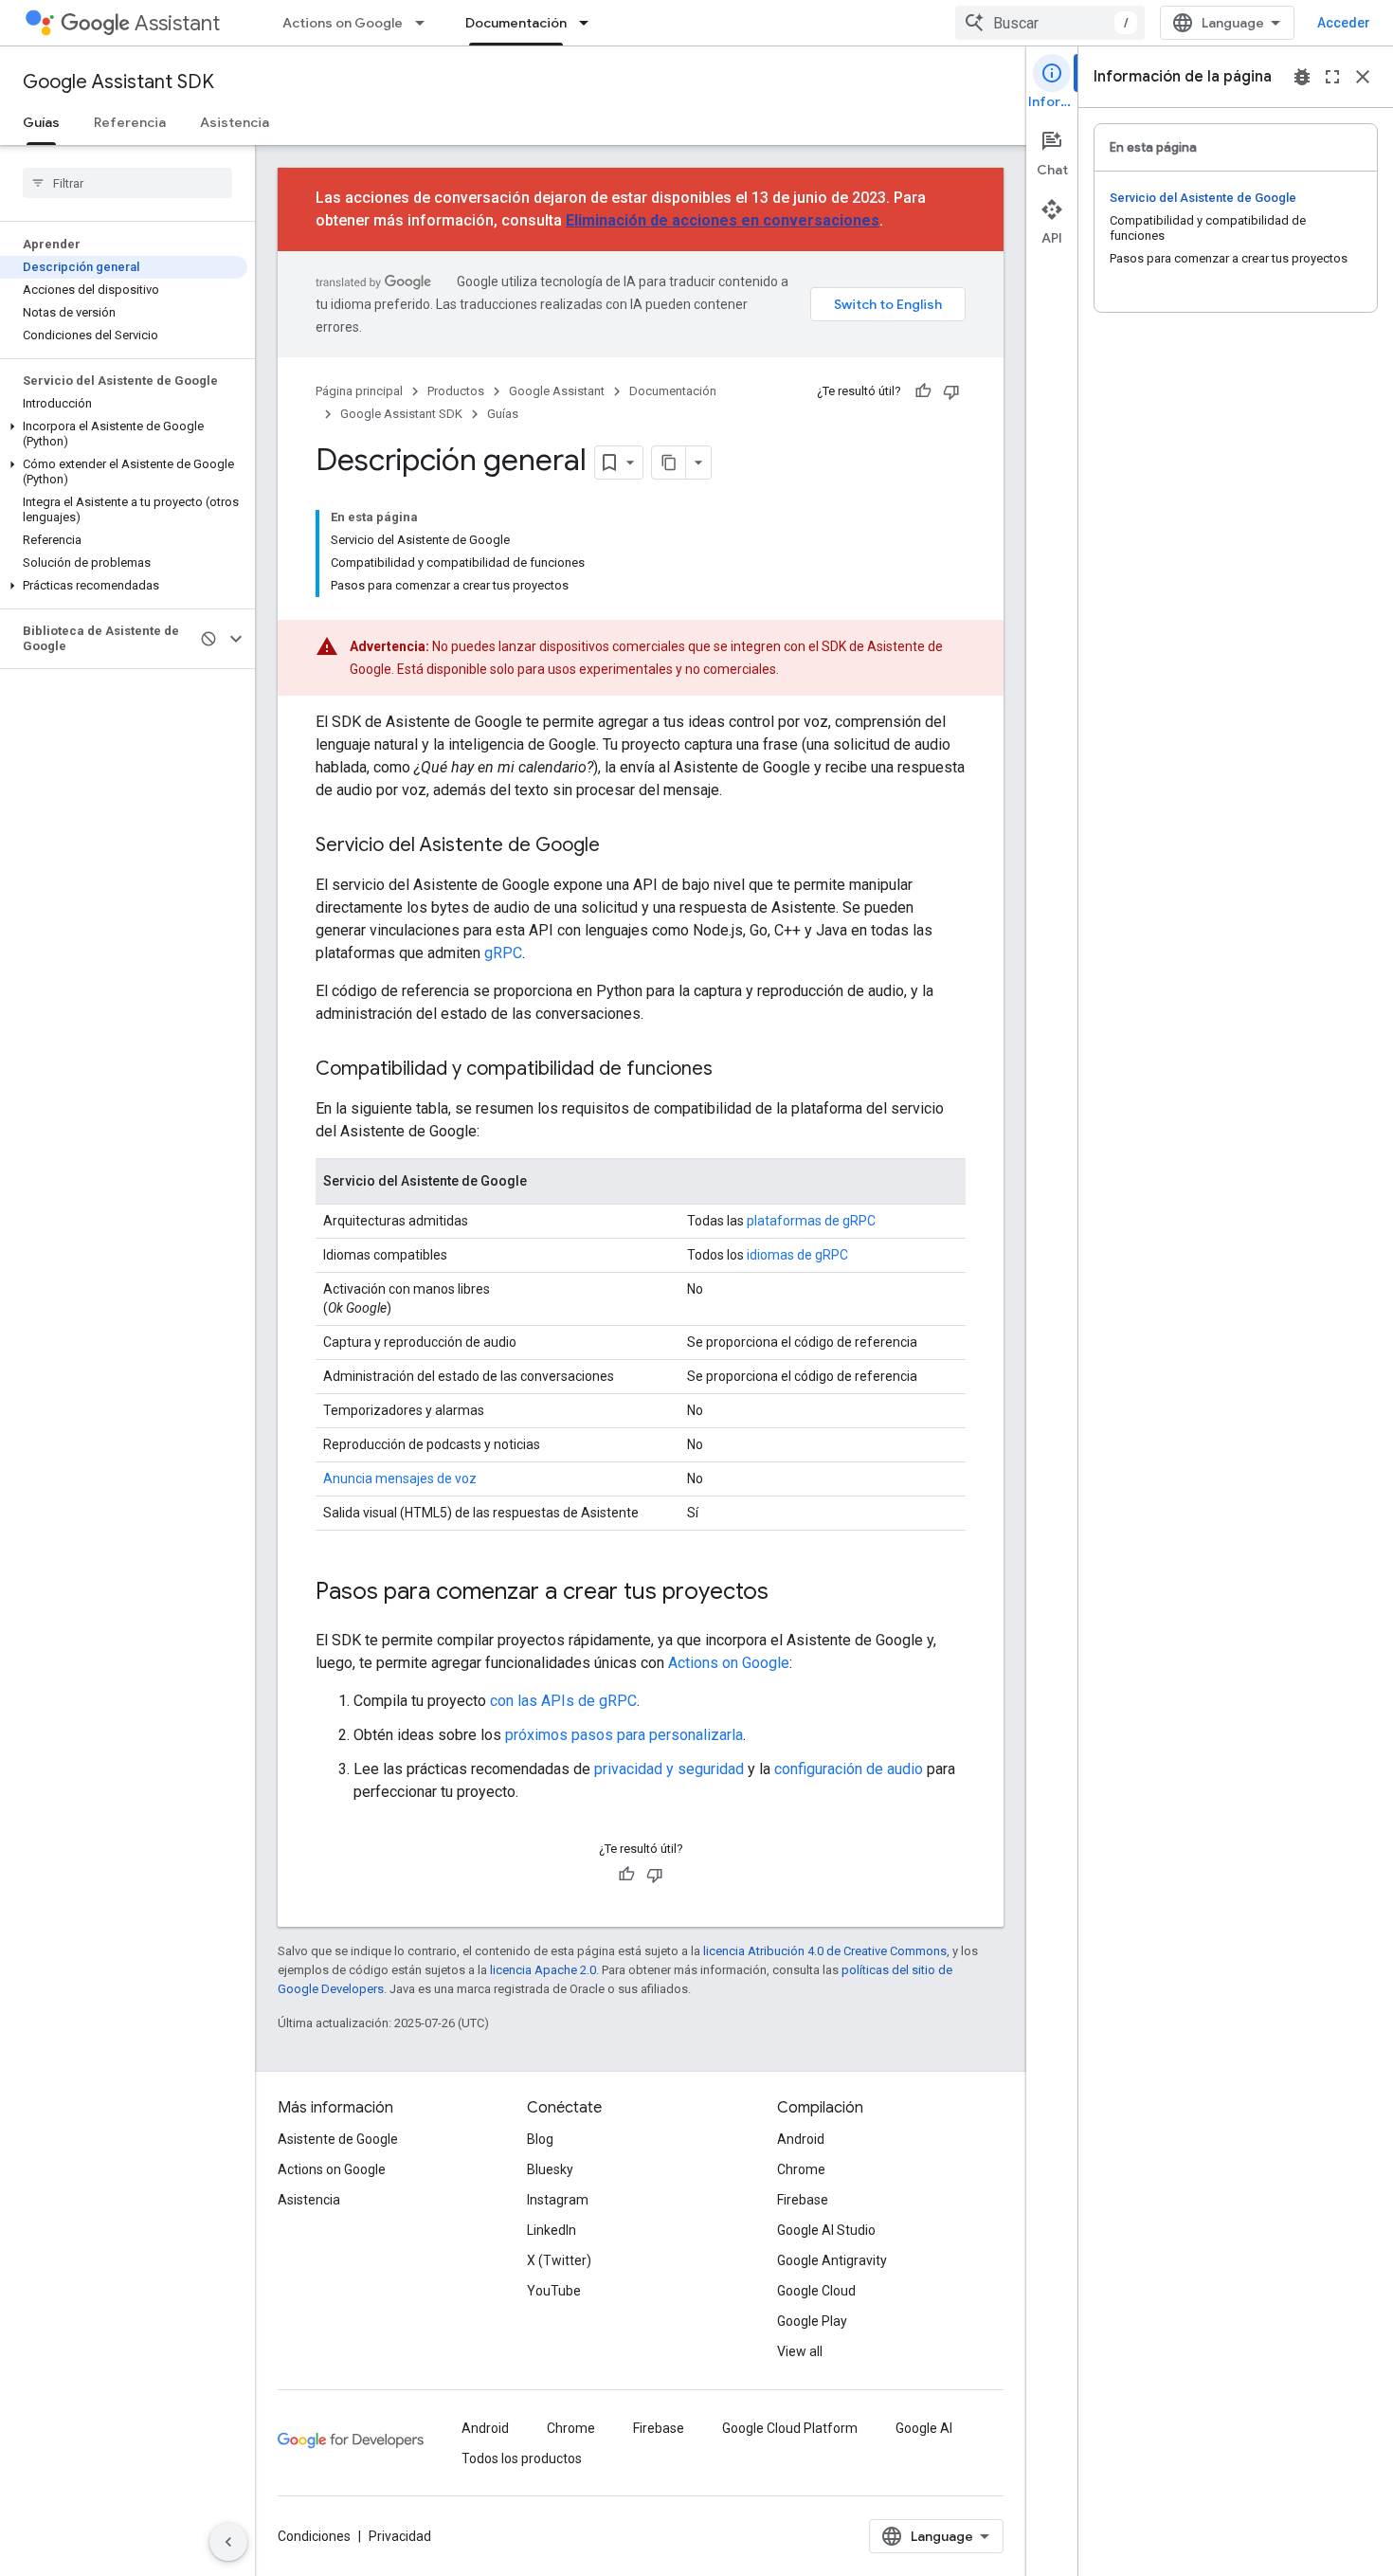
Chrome (801, 2169)
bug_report (1302, 77)
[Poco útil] (951, 391)
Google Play (812, 2321)
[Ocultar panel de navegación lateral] (228, 2542)
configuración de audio (849, 1769)
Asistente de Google (338, 2139)
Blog (540, 2139)
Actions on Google (343, 23)
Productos (456, 391)
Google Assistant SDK (118, 82)
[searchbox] (127, 183)
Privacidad (400, 2536)
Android (801, 2139)
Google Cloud (816, 2291)
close (1363, 77)
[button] (124, 434)
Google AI (924, 2428)
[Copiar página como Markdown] (669, 463)
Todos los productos (522, 2458)
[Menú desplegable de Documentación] (589, 23)
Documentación (516, 23)
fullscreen (1332, 77)
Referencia (130, 122)
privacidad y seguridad (669, 1769)
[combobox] (1050, 23)
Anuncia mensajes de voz (400, 1478)
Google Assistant (557, 391)
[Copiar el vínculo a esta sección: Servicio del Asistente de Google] (619, 846)
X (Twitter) (559, 2260)
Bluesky (550, 2169)
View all (800, 2351)
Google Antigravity (832, 2260)
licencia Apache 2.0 (543, 1970)
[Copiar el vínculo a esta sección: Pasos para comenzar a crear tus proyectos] (787, 1593)
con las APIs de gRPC (563, 1701)
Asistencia (235, 122)
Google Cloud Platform (790, 2428)
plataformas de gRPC (811, 1221)
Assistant (177, 23)
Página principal (359, 391)
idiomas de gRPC (797, 1255)
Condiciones (314, 2536)
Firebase (803, 2200)
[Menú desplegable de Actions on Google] (425, 23)
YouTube (554, 2291)
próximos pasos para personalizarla (624, 1735)
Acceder (1344, 23)
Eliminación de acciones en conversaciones (723, 220)
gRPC (503, 953)
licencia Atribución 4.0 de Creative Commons (825, 1951)
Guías (41, 122)
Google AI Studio (826, 2230)
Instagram (558, 2200)
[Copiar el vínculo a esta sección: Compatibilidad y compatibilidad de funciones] (732, 1070)
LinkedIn (552, 2230)
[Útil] (923, 391)
